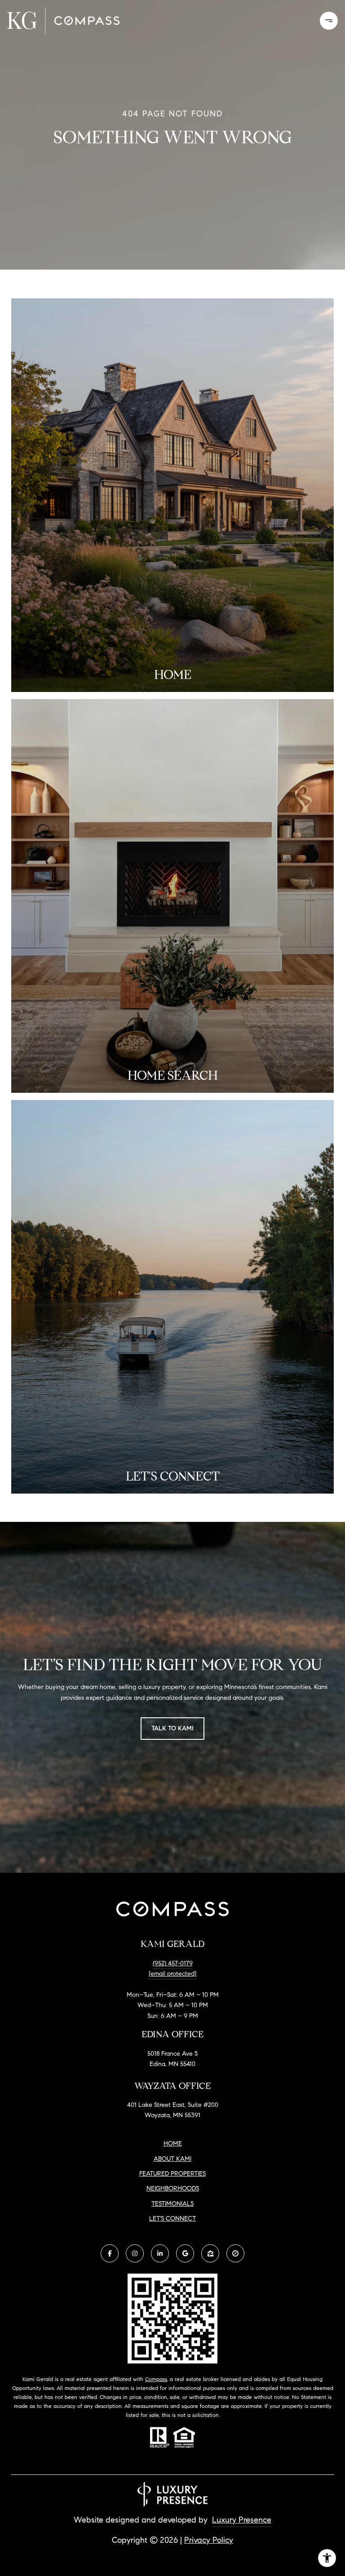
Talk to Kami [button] (172, 1728)
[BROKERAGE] (235, 2253)
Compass (156, 2379)
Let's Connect (172, 2219)
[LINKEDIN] (160, 2253)
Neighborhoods (173, 2188)
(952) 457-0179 (173, 1963)
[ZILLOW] (210, 2253)
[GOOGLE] (185, 2253)
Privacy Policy (209, 2540)
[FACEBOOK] (110, 2253)
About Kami (172, 2159)
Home (173, 2144)
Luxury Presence (242, 2520)
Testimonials (172, 2204)
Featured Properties (172, 2174)
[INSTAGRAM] (135, 2253)
